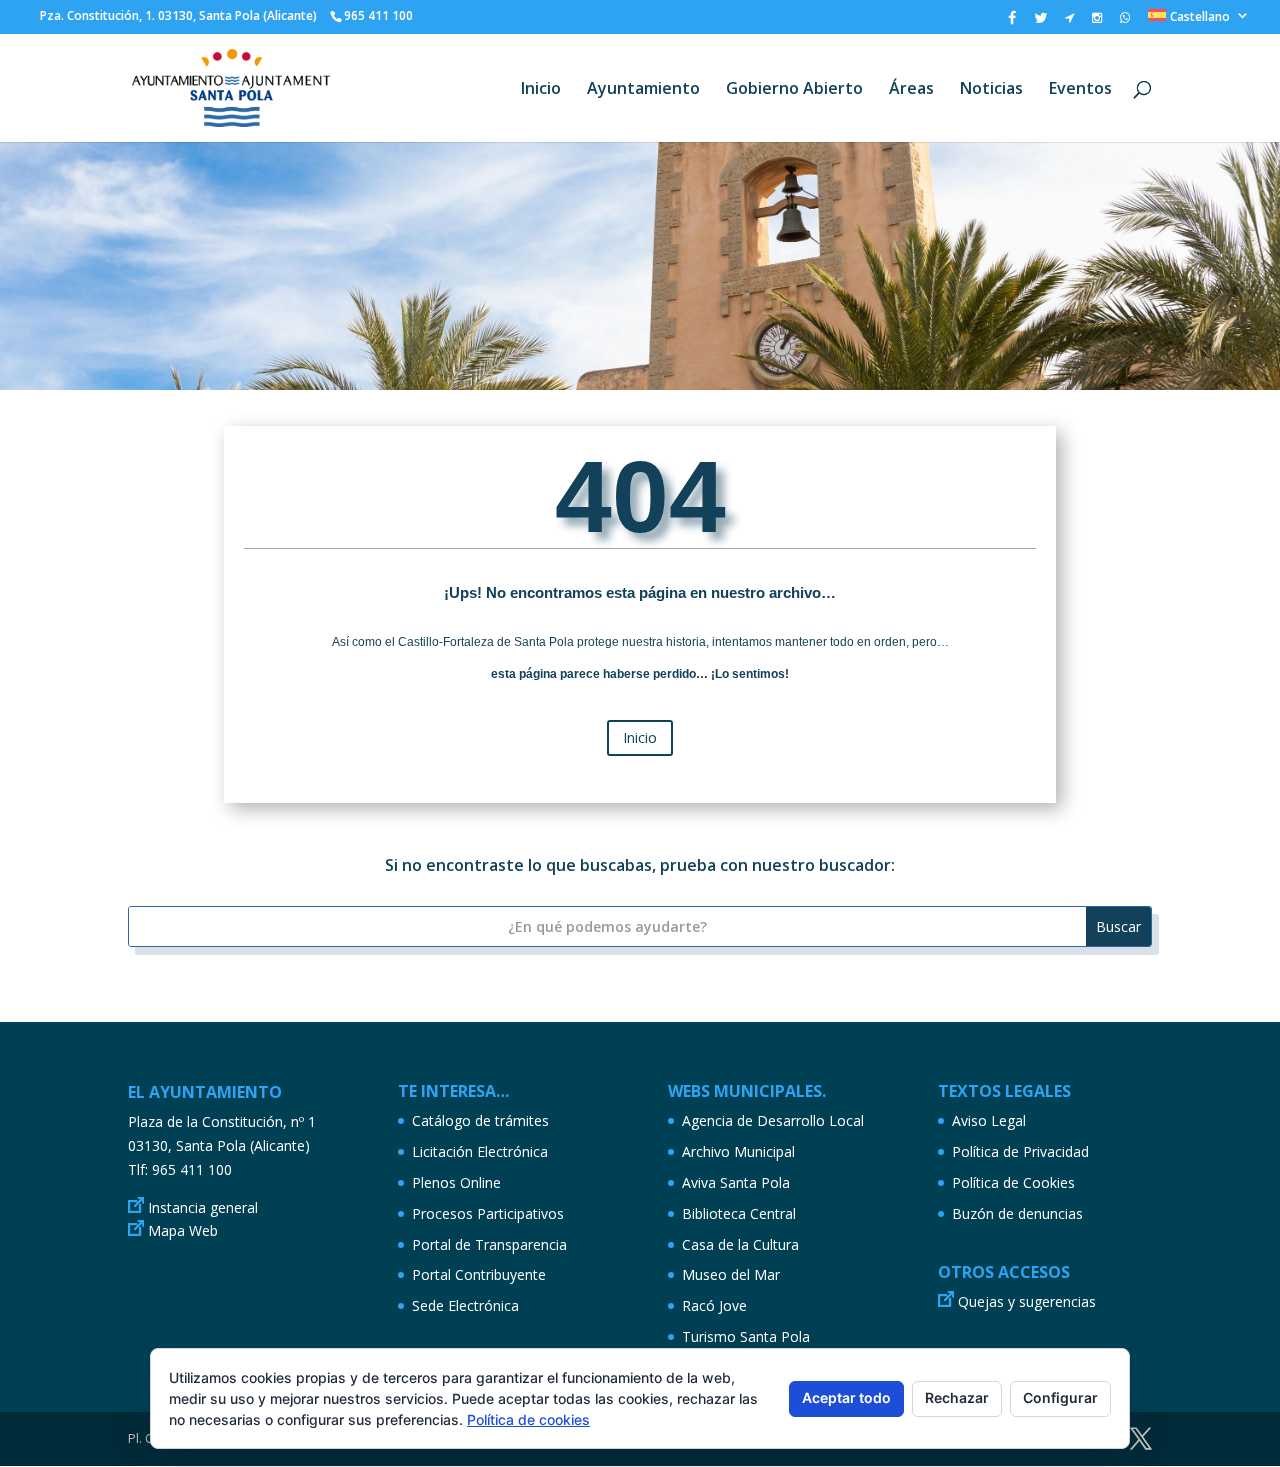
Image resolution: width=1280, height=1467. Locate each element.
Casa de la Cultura (740, 1244)
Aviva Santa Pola (736, 1182)
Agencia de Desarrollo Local (773, 1120)
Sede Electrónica (465, 1305)
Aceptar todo (846, 1397)
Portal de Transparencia (489, 1244)
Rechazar (957, 1397)
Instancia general (203, 1207)
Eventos (1080, 90)
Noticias (991, 90)
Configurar (1060, 1397)
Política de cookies (528, 1419)
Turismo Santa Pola (746, 1336)
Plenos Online (456, 1182)
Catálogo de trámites (480, 1120)
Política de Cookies (1013, 1182)
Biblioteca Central (739, 1213)
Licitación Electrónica (480, 1151)
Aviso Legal (989, 1120)
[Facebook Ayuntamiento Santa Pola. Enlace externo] (1012, 22)
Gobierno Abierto (794, 90)
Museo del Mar (731, 1274)
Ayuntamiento (643, 90)
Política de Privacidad (1020, 1151)
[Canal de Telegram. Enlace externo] (1069, 22)
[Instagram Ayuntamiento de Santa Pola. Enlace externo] (1097, 22)
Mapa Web (183, 1230)
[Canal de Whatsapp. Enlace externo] (1125, 22)
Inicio (541, 90)
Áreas (911, 90)
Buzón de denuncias (1017, 1213)
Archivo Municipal (738, 1151)
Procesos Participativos (488, 1213)
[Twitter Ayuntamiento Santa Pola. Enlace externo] (1040, 22)
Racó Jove (714, 1305)
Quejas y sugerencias (1027, 1301)
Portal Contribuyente (479, 1274)
